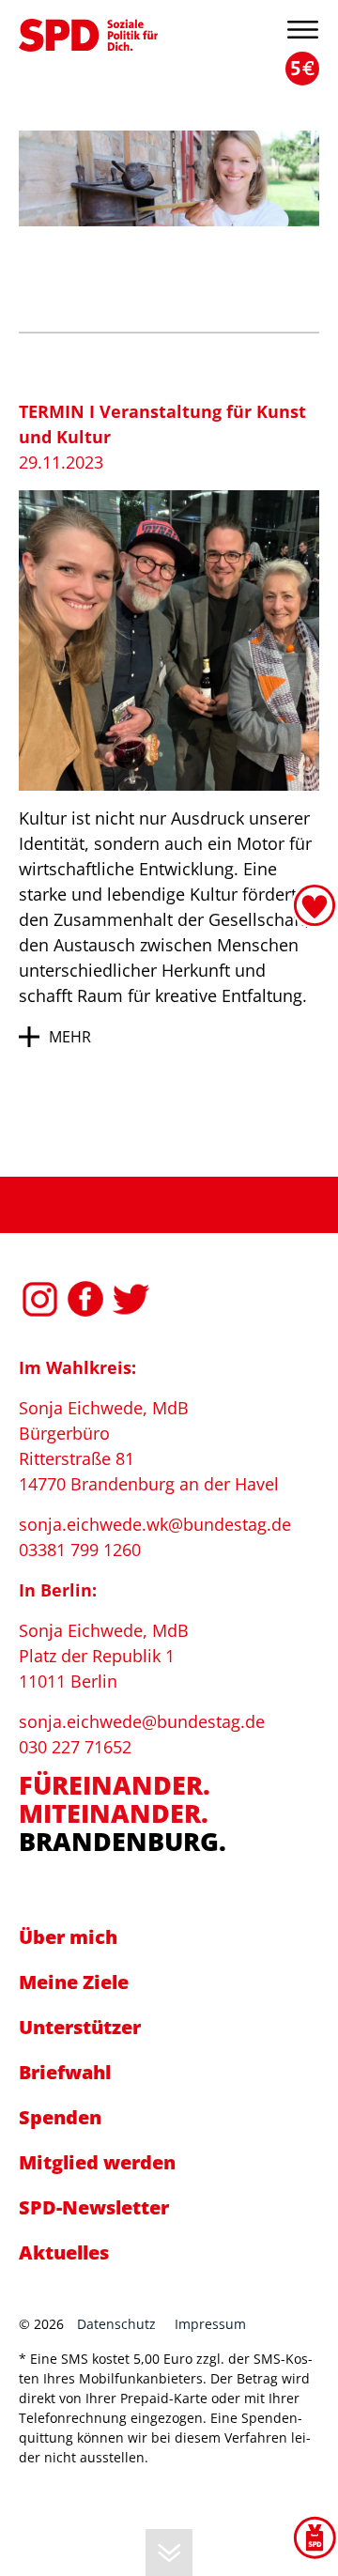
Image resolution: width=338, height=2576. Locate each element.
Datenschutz (116, 2324)
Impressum (210, 2324)
